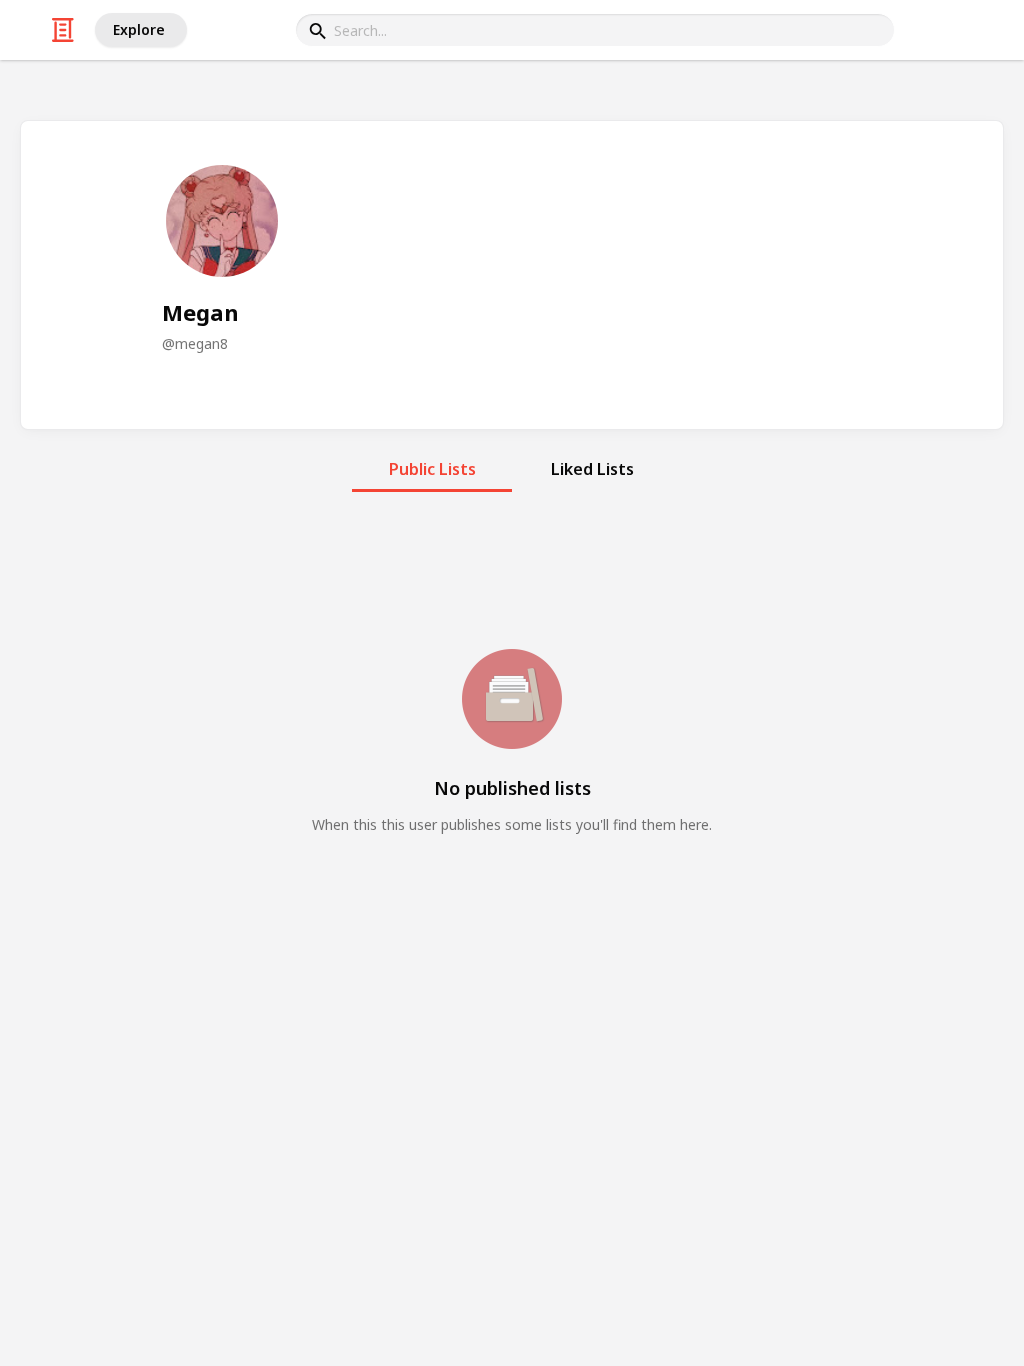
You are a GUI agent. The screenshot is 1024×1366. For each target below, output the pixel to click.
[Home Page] (63, 30)
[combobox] (595, 30)
